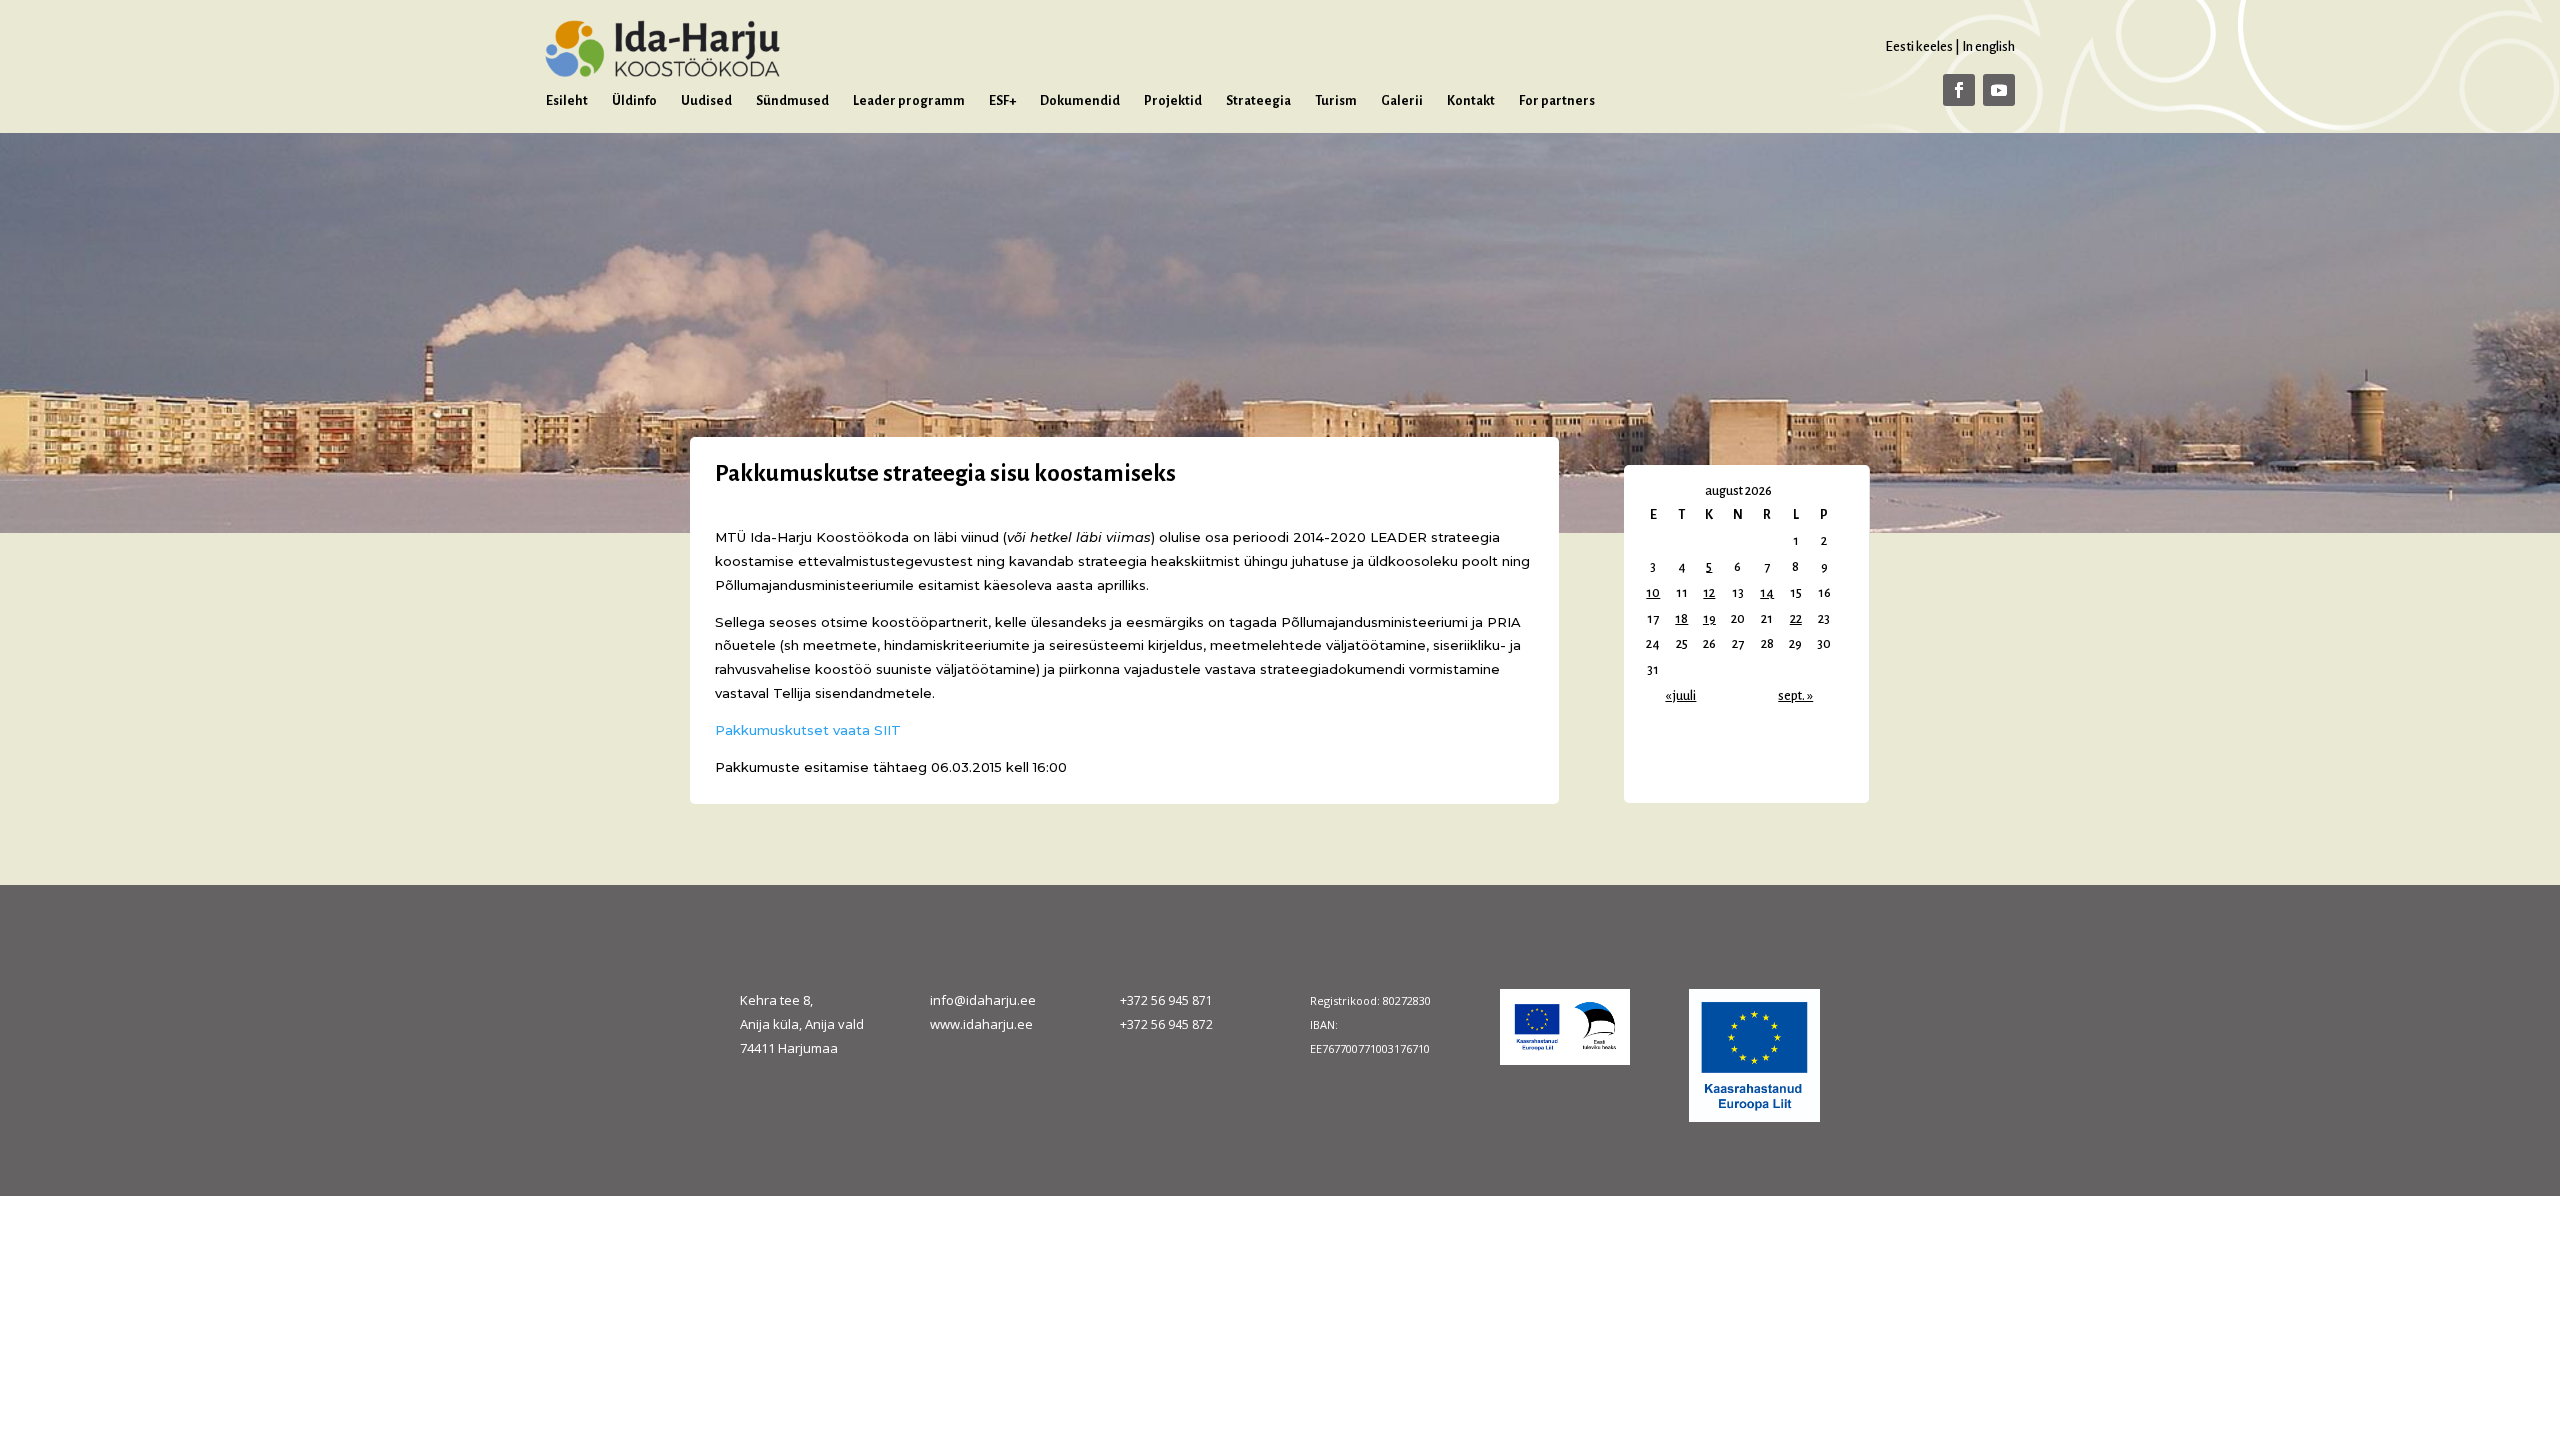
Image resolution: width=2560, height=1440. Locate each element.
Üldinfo (634, 101)
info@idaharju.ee (983, 1000)
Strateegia (1258, 101)
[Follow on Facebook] (1959, 90)
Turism (1336, 101)
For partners (1557, 101)
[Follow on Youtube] (1999, 90)
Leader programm (909, 101)
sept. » (1795, 696)
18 (1681, 619)
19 (1709, 619)
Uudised (706, 101)
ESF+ (1002, 101)
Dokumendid (1080, 101)
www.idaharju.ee (981, 1024)
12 (1709, 593)
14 (1767, 593)
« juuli (1680, 696)
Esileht (567, 101)
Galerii (1402, 101)
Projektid (1173, 101)
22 (1796, 619)
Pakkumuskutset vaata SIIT (808, 730)
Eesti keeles (1919, 46)
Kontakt (1471, 101)
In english (1988, 46)
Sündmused (792, 101)
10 (1653, 593)
